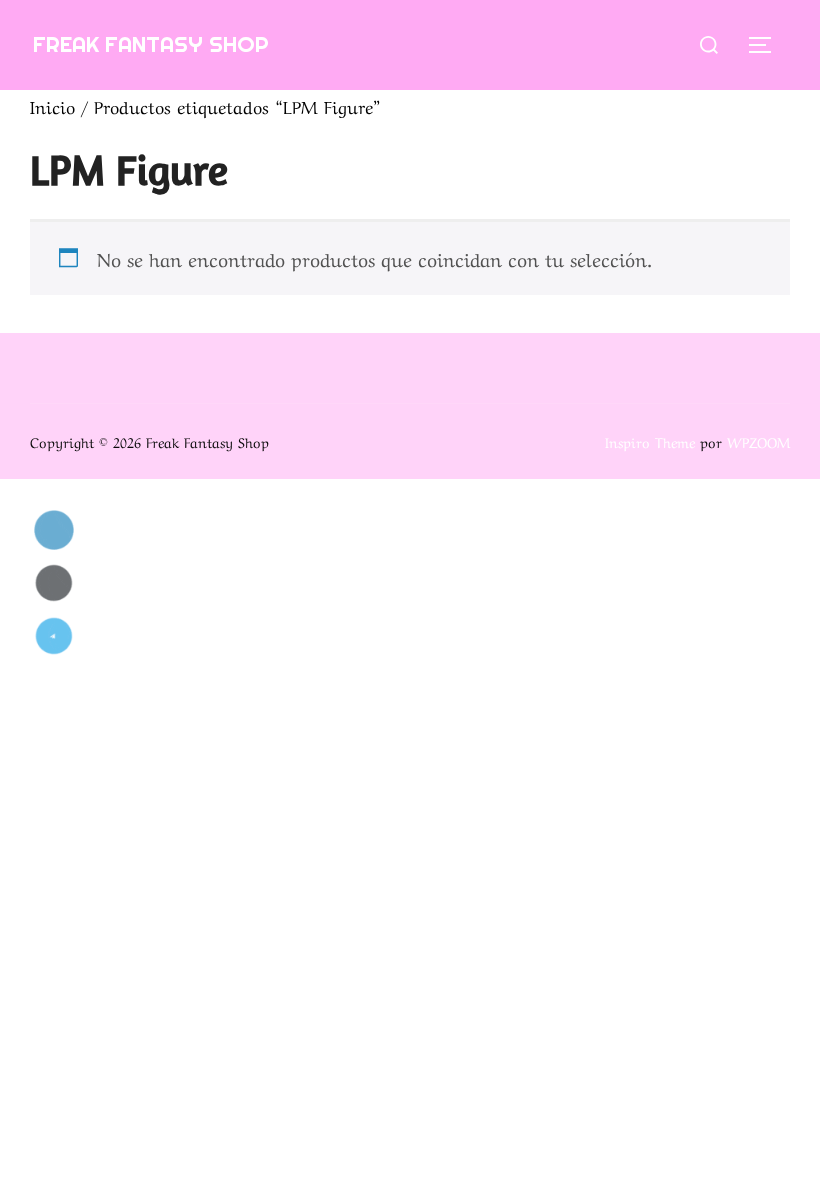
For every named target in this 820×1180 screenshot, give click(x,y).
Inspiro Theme (650, 441)
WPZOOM (758, 441)
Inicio (52, 105)
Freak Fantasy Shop (151, 44)
